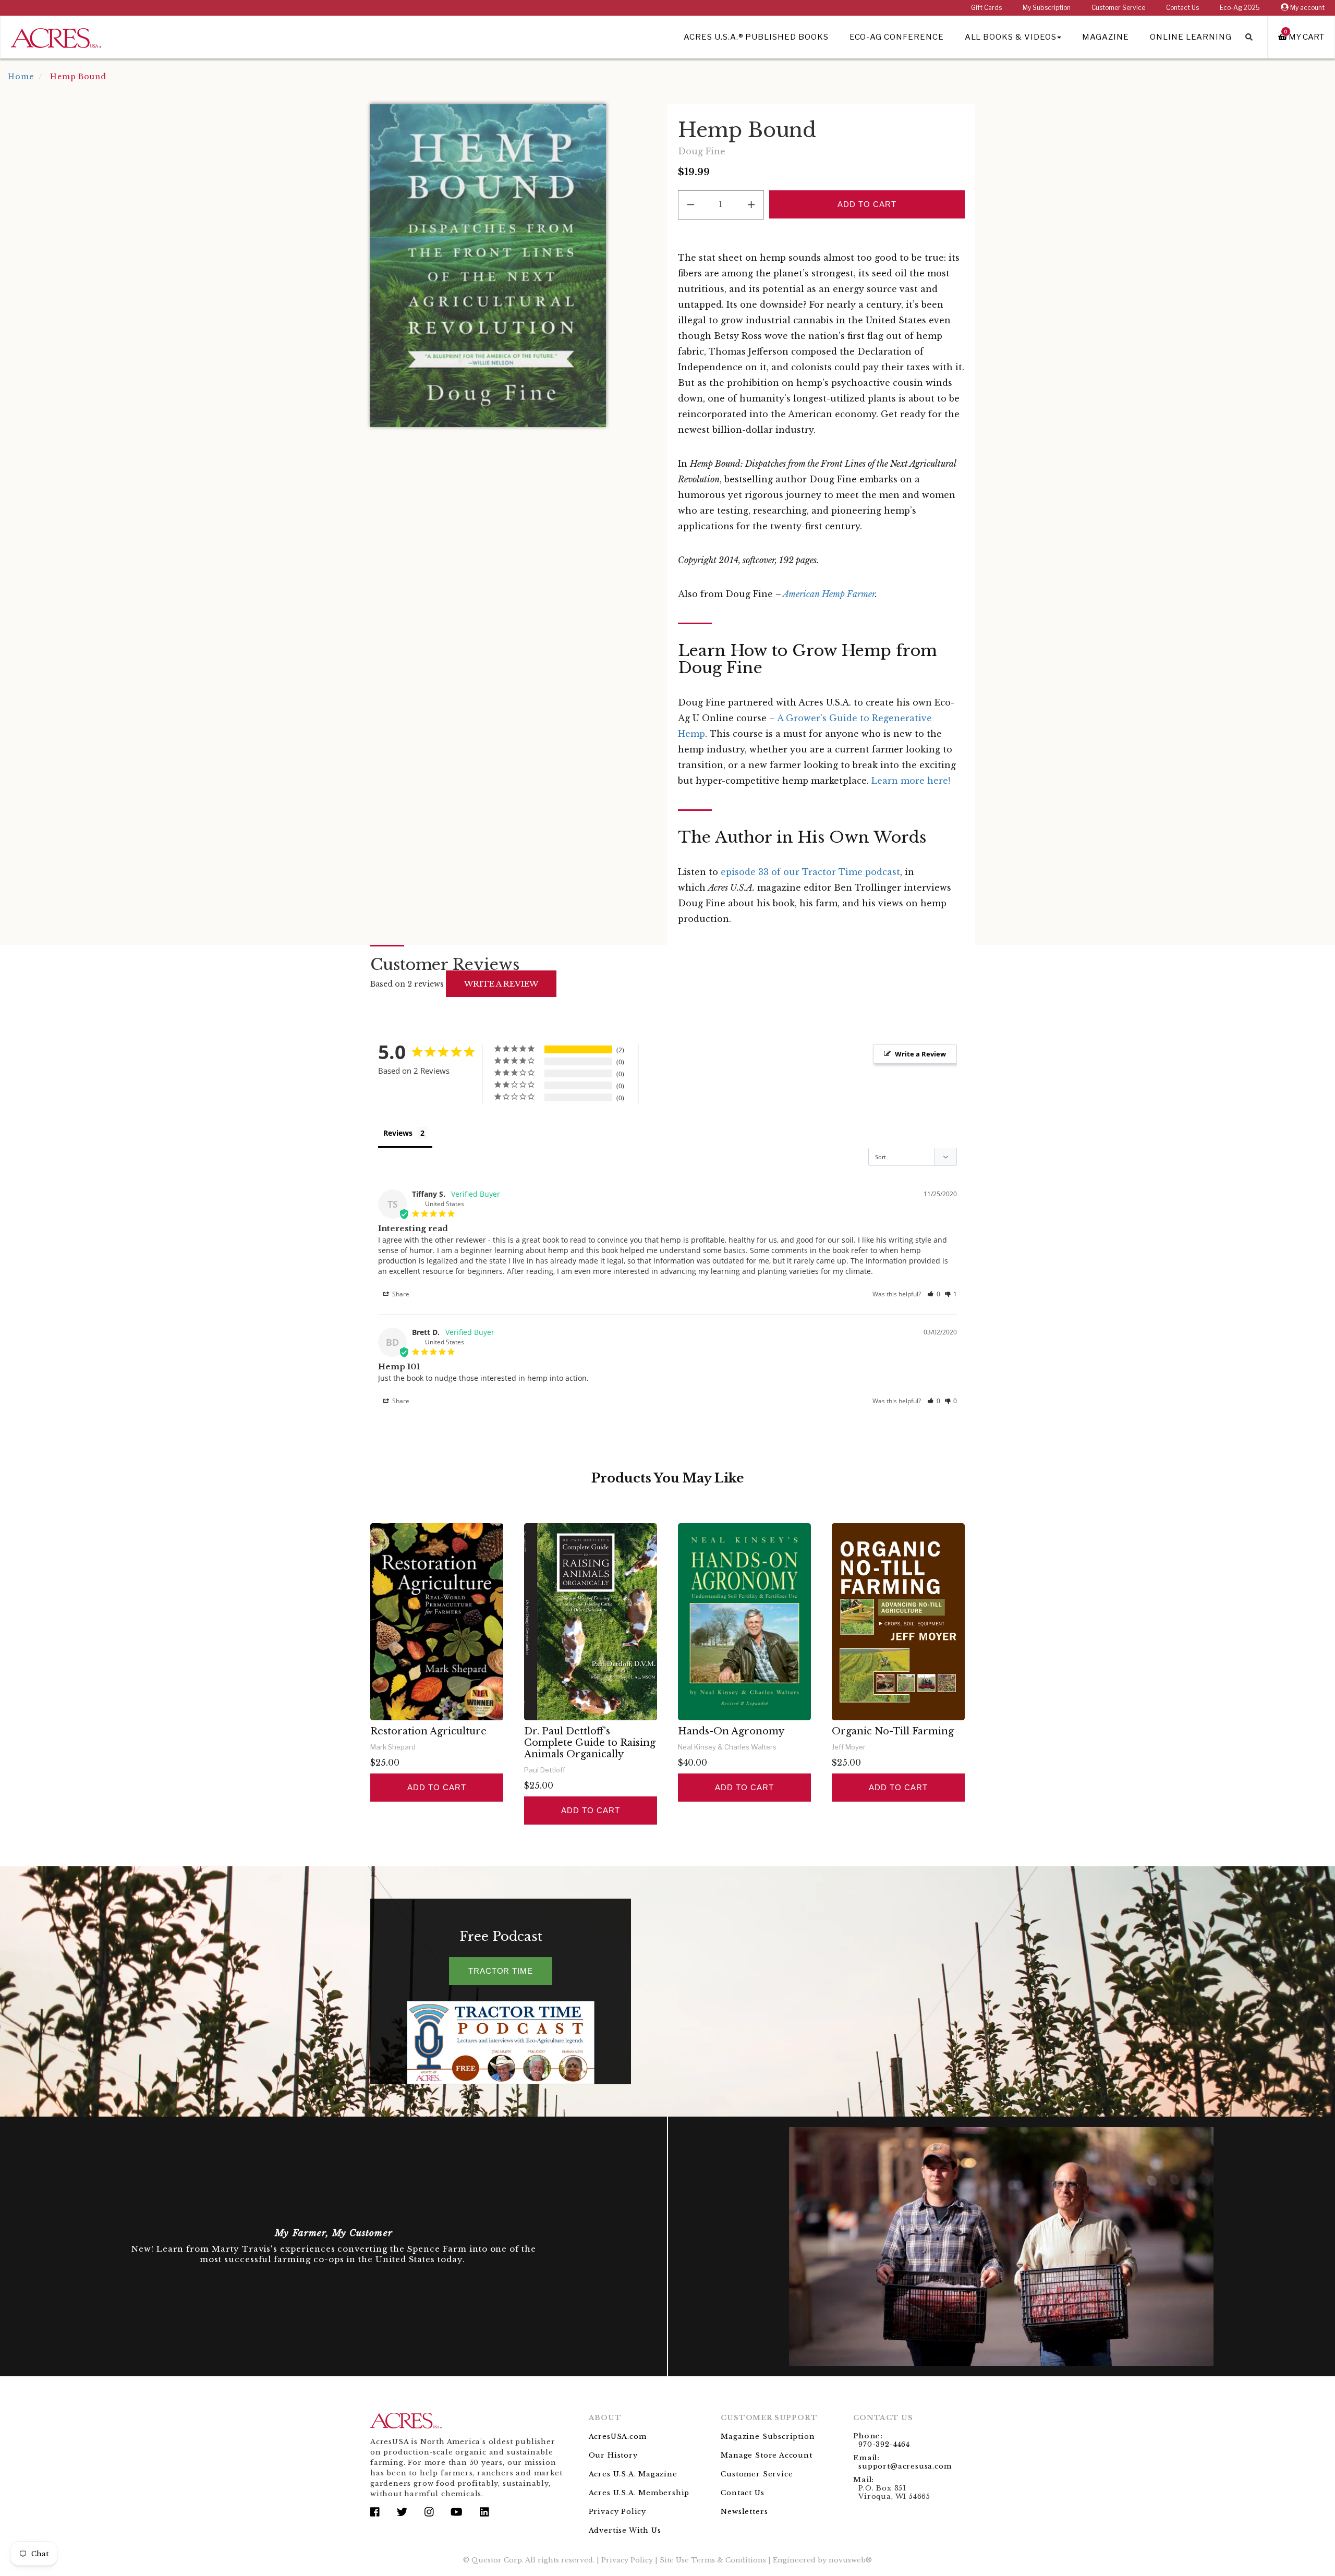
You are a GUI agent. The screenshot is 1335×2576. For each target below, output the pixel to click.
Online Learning (1191, 37)
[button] (934, 1294)
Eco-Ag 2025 (1240, 8)
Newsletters (744, 2512)
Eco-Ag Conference (897, 37)
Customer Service (1118, 8)
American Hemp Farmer (828, 594)
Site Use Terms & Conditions (713, 2560)
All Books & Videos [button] (1011, 37)
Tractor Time (501, 1971)
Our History (613, 2455)
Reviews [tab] (398, 1133)
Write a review (501, 984)
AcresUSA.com (618, 2437)
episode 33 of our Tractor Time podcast (810, 872)
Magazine (1106, 37)
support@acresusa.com (905, 2466)
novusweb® (850, 2560)
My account (1307, 8)
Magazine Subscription (768, 2437)
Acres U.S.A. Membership (639, 2493)
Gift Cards (986, 8)
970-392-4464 (884, 2444)
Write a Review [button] (920, 1054)
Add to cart (436, 1787)
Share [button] (400, 1294)
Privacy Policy (617, 2512)
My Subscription (1047, 8)
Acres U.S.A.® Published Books (756, 37)
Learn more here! (911, 781)
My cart (1304, 37)
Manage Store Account (766, 2455)
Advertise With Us (625, 2530)
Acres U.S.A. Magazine (633, 2474)
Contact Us (1182, 8)
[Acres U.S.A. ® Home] (56, 36)
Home (21, 77)
